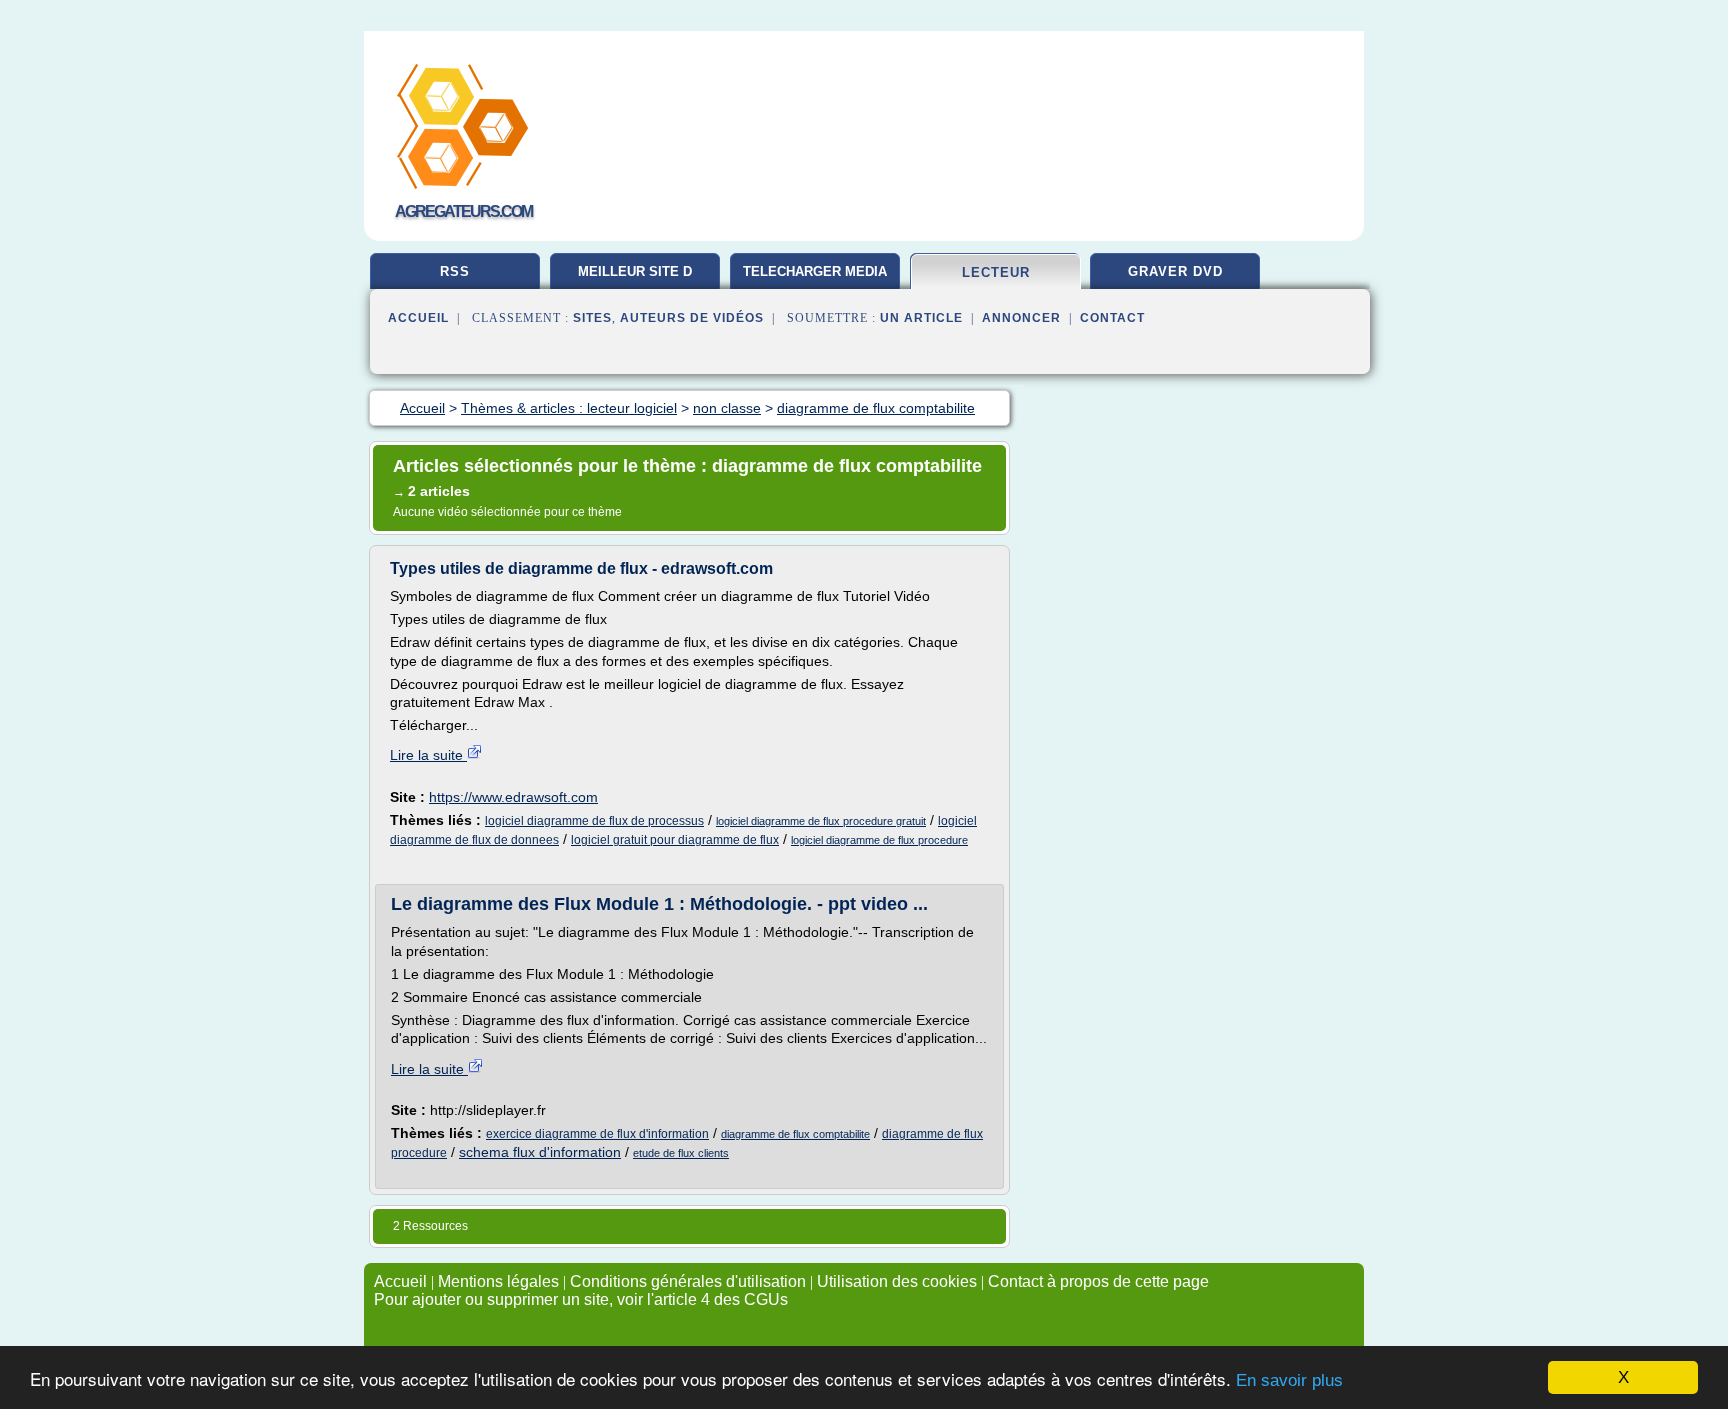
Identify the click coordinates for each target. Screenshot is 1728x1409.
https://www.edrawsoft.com (513, 797)
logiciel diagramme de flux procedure (879, 840)
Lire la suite (428, 755)
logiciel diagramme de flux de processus (594, 821)
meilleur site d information (635, 279)
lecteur (996, 272)
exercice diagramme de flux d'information (597, 1134)
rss (455, 271)
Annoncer (1021, 318)
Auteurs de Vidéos (692, 318)
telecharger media (815, 271)
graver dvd (1175, 271)
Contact (1112, 318)
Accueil (418, 318)
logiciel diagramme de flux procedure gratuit (821, 821)
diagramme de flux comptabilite (795, 1134)
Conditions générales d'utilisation (688, 1281)
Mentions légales (498, 1281)
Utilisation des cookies (897, 1281)
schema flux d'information (540, 1152)
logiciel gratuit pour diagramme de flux (675, 840)
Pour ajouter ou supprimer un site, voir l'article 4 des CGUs (581, 1299)
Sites (592, 318)
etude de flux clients (681, 1153)
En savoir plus (1289, 1380)
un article (921, 318)
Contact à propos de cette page (1098, 1281)
